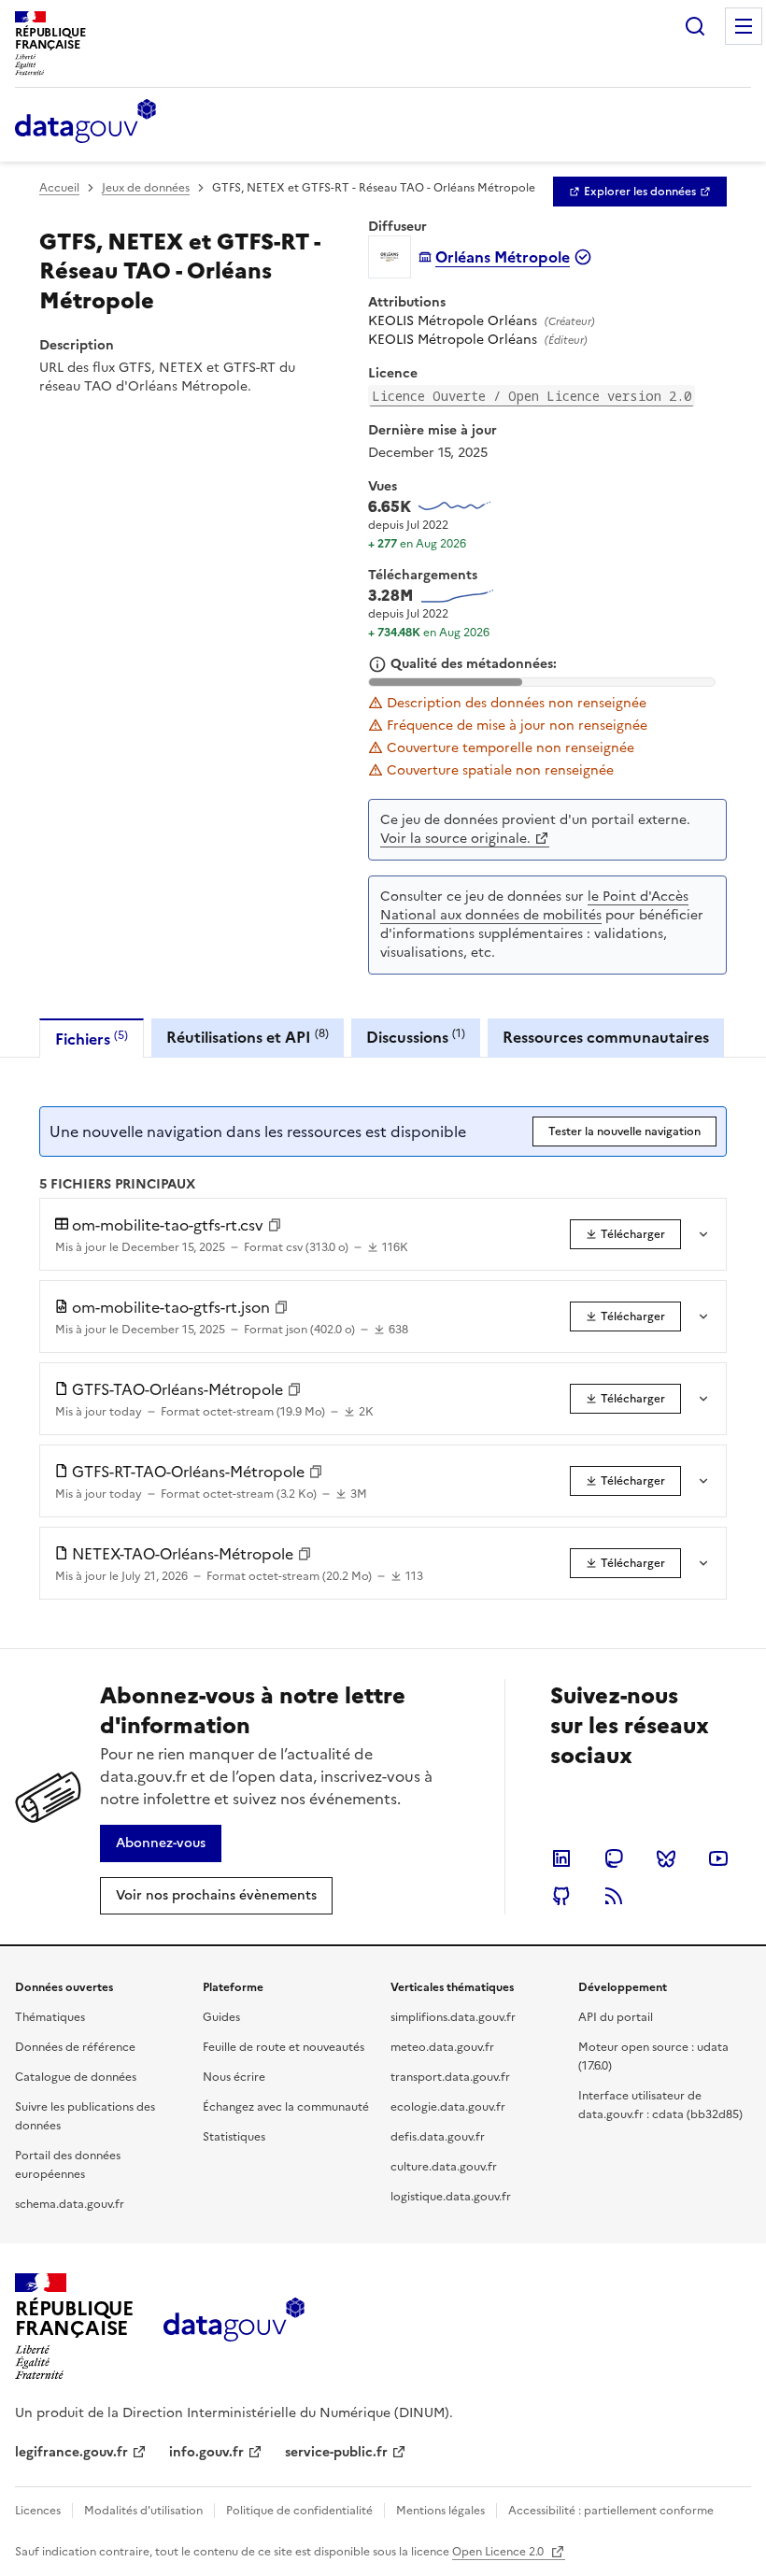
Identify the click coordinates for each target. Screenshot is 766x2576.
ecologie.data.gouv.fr (448, 2107)
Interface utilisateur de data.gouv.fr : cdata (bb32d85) (660, 2105)
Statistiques (234, 2137)
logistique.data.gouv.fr (451, 2197)
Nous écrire (234, 2077)
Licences (38, 2511)
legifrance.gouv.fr (71, 2452)
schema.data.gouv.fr (70, 2204)
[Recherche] (695, 26)
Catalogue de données (76, 2077)
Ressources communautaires (606, 1037)
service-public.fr (336, 2452)
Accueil (59, 188)
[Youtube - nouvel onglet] (718, 1858)
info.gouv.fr (206, 2452)
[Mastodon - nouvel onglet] (614, 1858)
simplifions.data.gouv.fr (453, 2017)
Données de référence (75, 2047)
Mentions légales (440, 2511)
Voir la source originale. (455, 839)
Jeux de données (146, 188)
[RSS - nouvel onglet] (614, 1896)
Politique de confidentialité (299, 2511)
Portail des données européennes (68, 2165)
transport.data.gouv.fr (450, 2077)
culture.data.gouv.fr (444, 2167)
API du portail (616, 2017)
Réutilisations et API (248, 1037)
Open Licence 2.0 (499, 2552)
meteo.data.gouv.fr (442, 2047)
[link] (640, 192)
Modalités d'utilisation (143, 2511)
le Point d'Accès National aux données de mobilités (534, 906)
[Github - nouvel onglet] (561, 1896)
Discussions (416, 1037)
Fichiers (92, 1039)
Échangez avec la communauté (286, 2107)
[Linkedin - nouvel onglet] (561, 1858)
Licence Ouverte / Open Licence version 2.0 (532, 396)
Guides (221, 2017)
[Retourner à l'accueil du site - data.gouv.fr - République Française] (234, 2327)
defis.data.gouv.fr (438, 2137)
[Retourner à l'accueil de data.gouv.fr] (85, 122)
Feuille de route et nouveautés (284, 2047)
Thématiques (50, 2017)
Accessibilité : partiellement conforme (611, 2511)
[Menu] (744, 26)
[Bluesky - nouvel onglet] (666, 1858)
